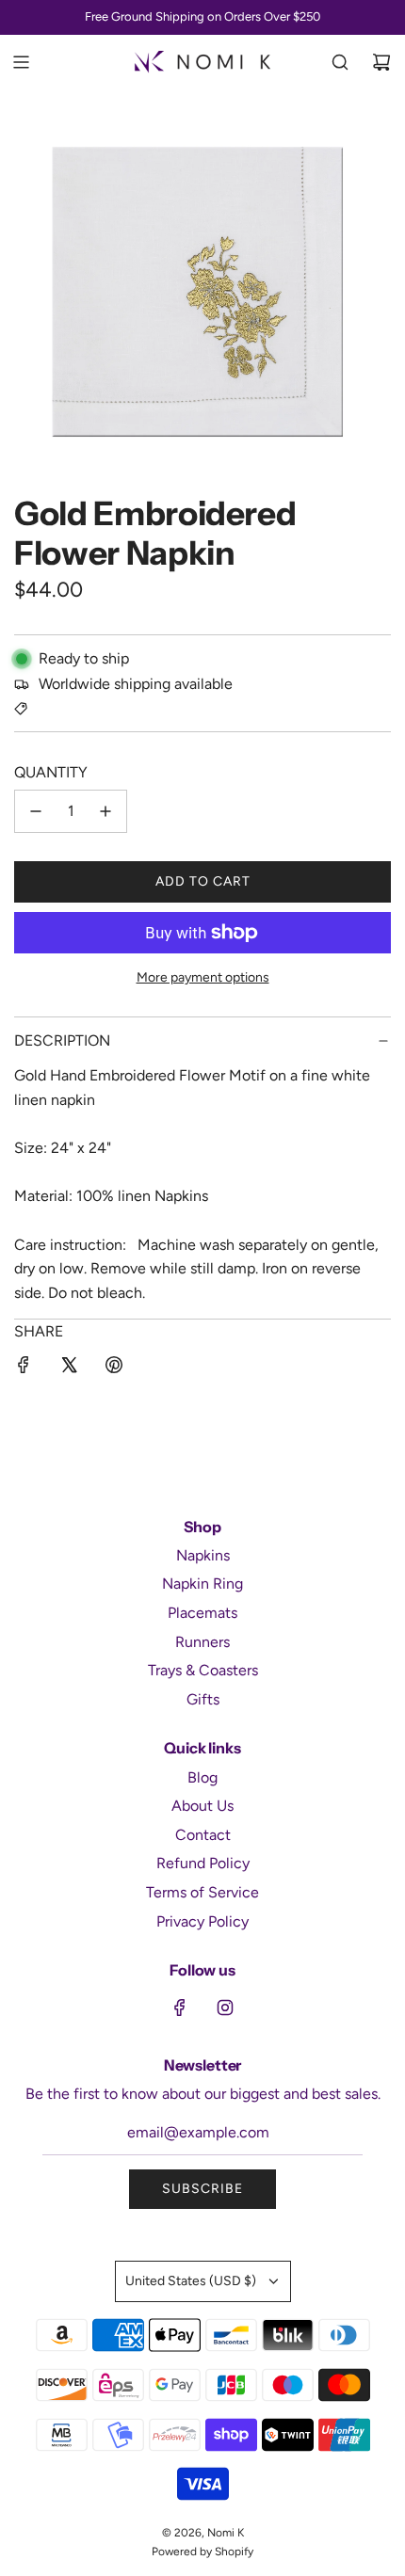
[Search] (340, 62)
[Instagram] (225, 2008)
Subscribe (202, 2189)
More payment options (203, 977)
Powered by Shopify (202, 2552)
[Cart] (381, 62)
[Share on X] (69, 1368)
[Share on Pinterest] (114, 1368)
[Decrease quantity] (36, 811)
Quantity (51, 772)
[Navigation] (21, 62)
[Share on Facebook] (24, 1368)
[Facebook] (180, 2008)
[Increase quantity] (105, 811)
